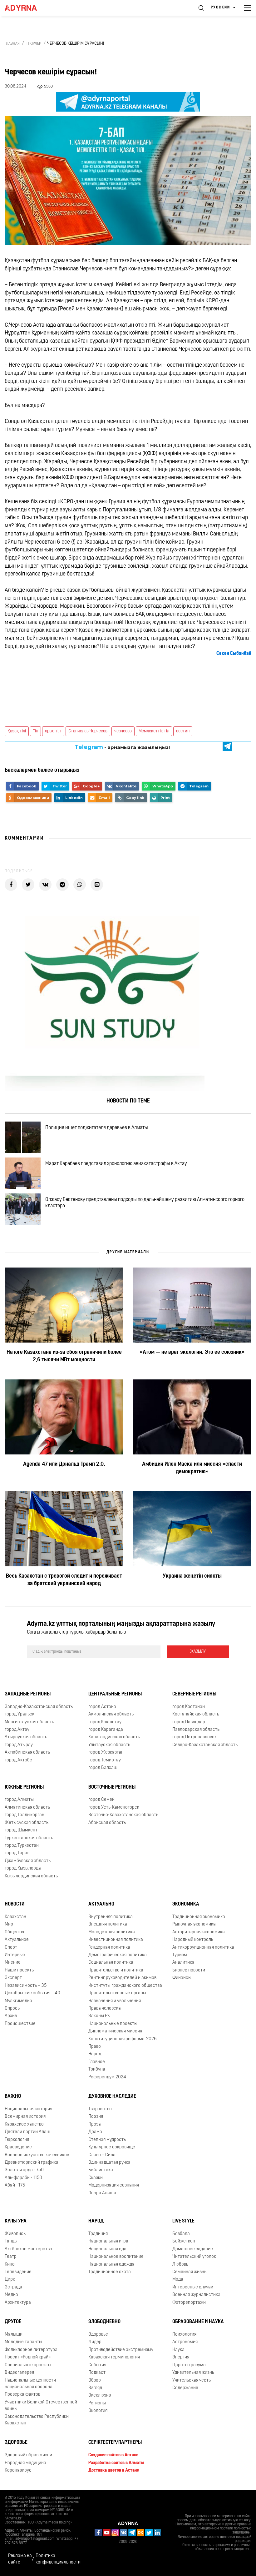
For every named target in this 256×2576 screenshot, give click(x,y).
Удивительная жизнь (193, 2373)
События (97, 2365)
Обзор (95, 2380)
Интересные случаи (193, 2287)
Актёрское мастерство (28, 2249)
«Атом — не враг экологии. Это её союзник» (192, 1353)
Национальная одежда (111, 2265)
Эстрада (13, 2287)
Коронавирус (18, 2471)
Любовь (180, 2265)
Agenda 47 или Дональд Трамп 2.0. (64, 1464)
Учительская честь (192, 2380)
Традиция (98, 2234)
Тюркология (17, 2140)
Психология (184, 2335)
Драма (95, 2132)
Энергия (181, 2357)
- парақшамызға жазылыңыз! (122, 747)
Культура (16, 2221)
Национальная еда (107, 2249)
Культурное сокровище (112, 2147)
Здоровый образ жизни (28, 2455)
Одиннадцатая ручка (109, 2163)
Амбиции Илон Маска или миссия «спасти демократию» (192, 1468)
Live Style (183, 2221)
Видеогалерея (19, 2373)
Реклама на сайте (20, 2559)
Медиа (11, 2295)
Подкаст (97, 2373)
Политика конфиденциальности (58, 2559)
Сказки (96, 2178)
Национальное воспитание (116, 2257)
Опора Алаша (102, 2193)
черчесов (123, 731)
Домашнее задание (193, 2249)
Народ (96, 2221)
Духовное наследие (112, 2096)
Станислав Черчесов (88, 731)
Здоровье (98, 2335)
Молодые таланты (23, 2342)
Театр (11, 2257)
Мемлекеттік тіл (154, 731)
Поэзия (96, 2117)
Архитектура (18, 2303)
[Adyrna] (28, 8)
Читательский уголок (194, 2257)
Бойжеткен (184, 2241)
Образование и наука (198, 2322)
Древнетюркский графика (32, 2163)
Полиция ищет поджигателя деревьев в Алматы (97, 1128)
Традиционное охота (110, 2272)
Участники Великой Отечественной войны (41, 2406)
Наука (178, 2350)
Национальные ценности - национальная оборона (32, 2384)
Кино (10, 2265)
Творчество (100, 2109)
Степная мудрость (107, 2140)
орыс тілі (53, 731)
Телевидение (18, 2272)
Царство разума (189, 2365)
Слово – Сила (102, 2155)
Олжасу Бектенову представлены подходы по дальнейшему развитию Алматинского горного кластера (145, 1203)
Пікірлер (34, 44)
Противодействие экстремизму (121, 2350)
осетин (183, 731)
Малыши (14, 2335)
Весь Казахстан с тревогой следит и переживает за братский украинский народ (64, 1580)
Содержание (185, 2388)
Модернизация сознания (114, 2185)
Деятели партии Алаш (27, 2132)
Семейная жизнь (189, 2272)
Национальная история (28, 2109)
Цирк (10, 2280)
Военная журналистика (196, 2295)
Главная (12, 44)
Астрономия (185, 2342)
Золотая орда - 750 (24, 2170)
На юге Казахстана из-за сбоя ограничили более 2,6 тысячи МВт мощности (64, 1356)
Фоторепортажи (189, 2303)
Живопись (15, 2234)
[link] (234, 654)
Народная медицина (25, 2463)
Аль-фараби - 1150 (23, 2178)
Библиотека (101, 2170)
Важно (13, 2096)
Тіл (35, 731)
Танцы (11, 2241)
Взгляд (95, 2388)
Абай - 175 (15, 2185)
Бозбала (181, 2234)
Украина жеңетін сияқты (192, 1576)
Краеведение (18, 2147)
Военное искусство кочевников (37, 2155)
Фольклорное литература (31, 2350)
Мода (178, 2280)
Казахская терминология (114, 2357)
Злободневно (104, 2322)
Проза (95, 2124)
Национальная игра (108, 2241)
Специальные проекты (28, 2365)
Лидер (95, 2342)
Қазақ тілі (17, 731)
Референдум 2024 (107, 2077)
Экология (98, 2411)
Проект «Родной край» (28, 2357)
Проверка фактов (22, 2395)
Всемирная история (25, 2117)
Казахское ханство (24, 2124)
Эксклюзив (100, 2395)
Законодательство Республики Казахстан (37, 2420)
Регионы (97, 2403)
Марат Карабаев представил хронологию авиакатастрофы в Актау (116, 1164)
